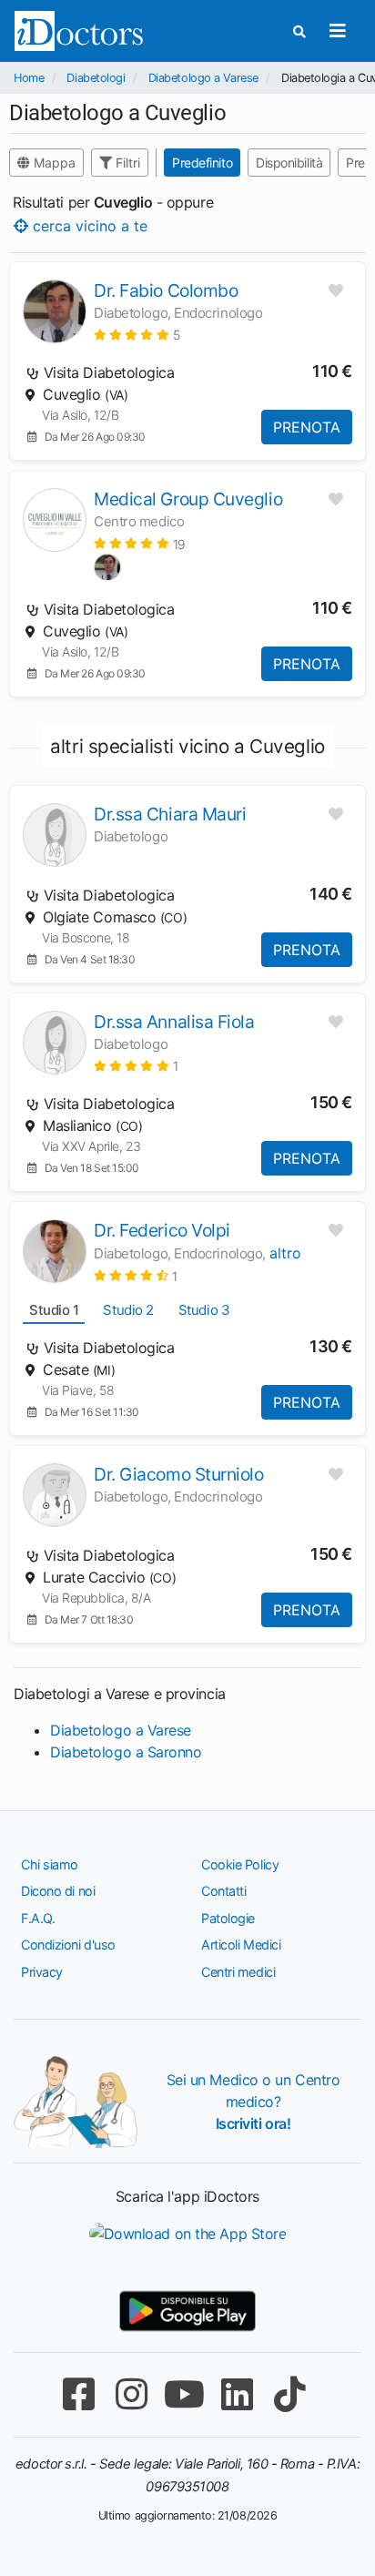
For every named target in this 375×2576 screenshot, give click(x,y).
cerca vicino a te (88, 225)
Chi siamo (50, 1864)
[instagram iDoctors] (131, 2394)
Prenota (307, 427)
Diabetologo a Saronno (126, 1752)
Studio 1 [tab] (54, 1310)
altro (285, 1253)
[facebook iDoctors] (78, 2394)
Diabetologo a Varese (203, 78)
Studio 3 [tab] (204, 1310)
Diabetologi (96, 78)
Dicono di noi (58, 1891)
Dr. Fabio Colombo (166, 290)
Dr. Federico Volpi (162, 1230)
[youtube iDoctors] (184, 2394)
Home (29, 78)
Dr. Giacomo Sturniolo (179, 1474)
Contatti (223, 1891)
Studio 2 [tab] (128, 1310)
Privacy (42, 1972)
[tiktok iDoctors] (289, 2394)
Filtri (126, 163)
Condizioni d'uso (68, 1945)
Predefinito (202, 163)
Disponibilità (289, 163)
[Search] (299, 31)
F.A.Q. (38, 1918)
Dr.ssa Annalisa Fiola (174, 1022)
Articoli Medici (241, 1945)
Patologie (228, 1918)
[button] (137, 335)
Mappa (53, 163)
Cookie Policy (240, 1864)
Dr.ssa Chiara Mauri (170, 814)
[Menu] (337, 31)
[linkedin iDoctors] (237, 2394)
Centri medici (238, 1972)
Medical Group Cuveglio (188, 499)
